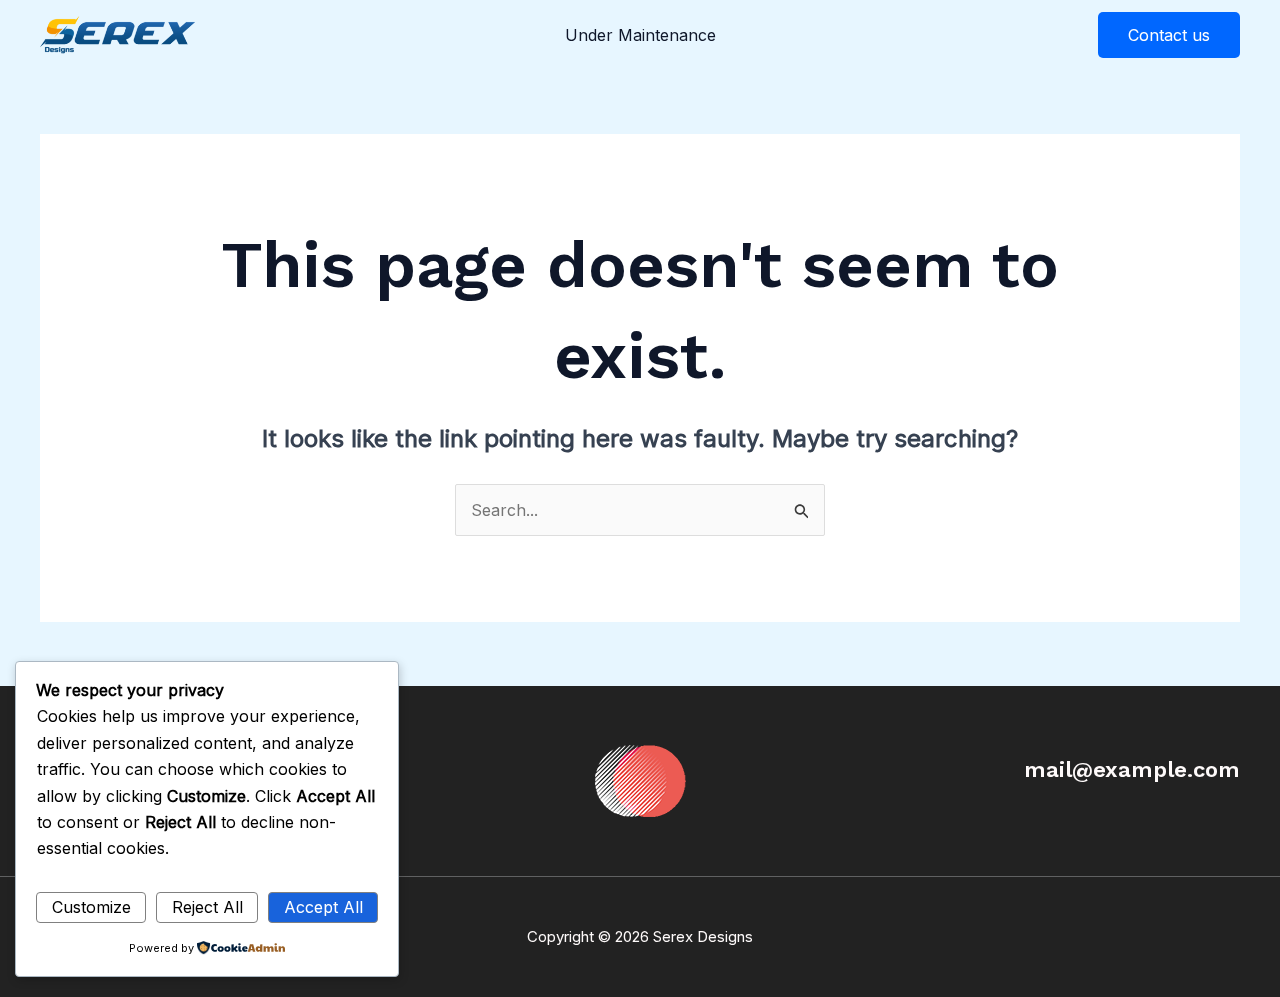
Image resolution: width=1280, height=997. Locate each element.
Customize (91, 907)
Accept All (323, 907)
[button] (1169, 35)
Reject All (207, 907)
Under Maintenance (640, 35)
